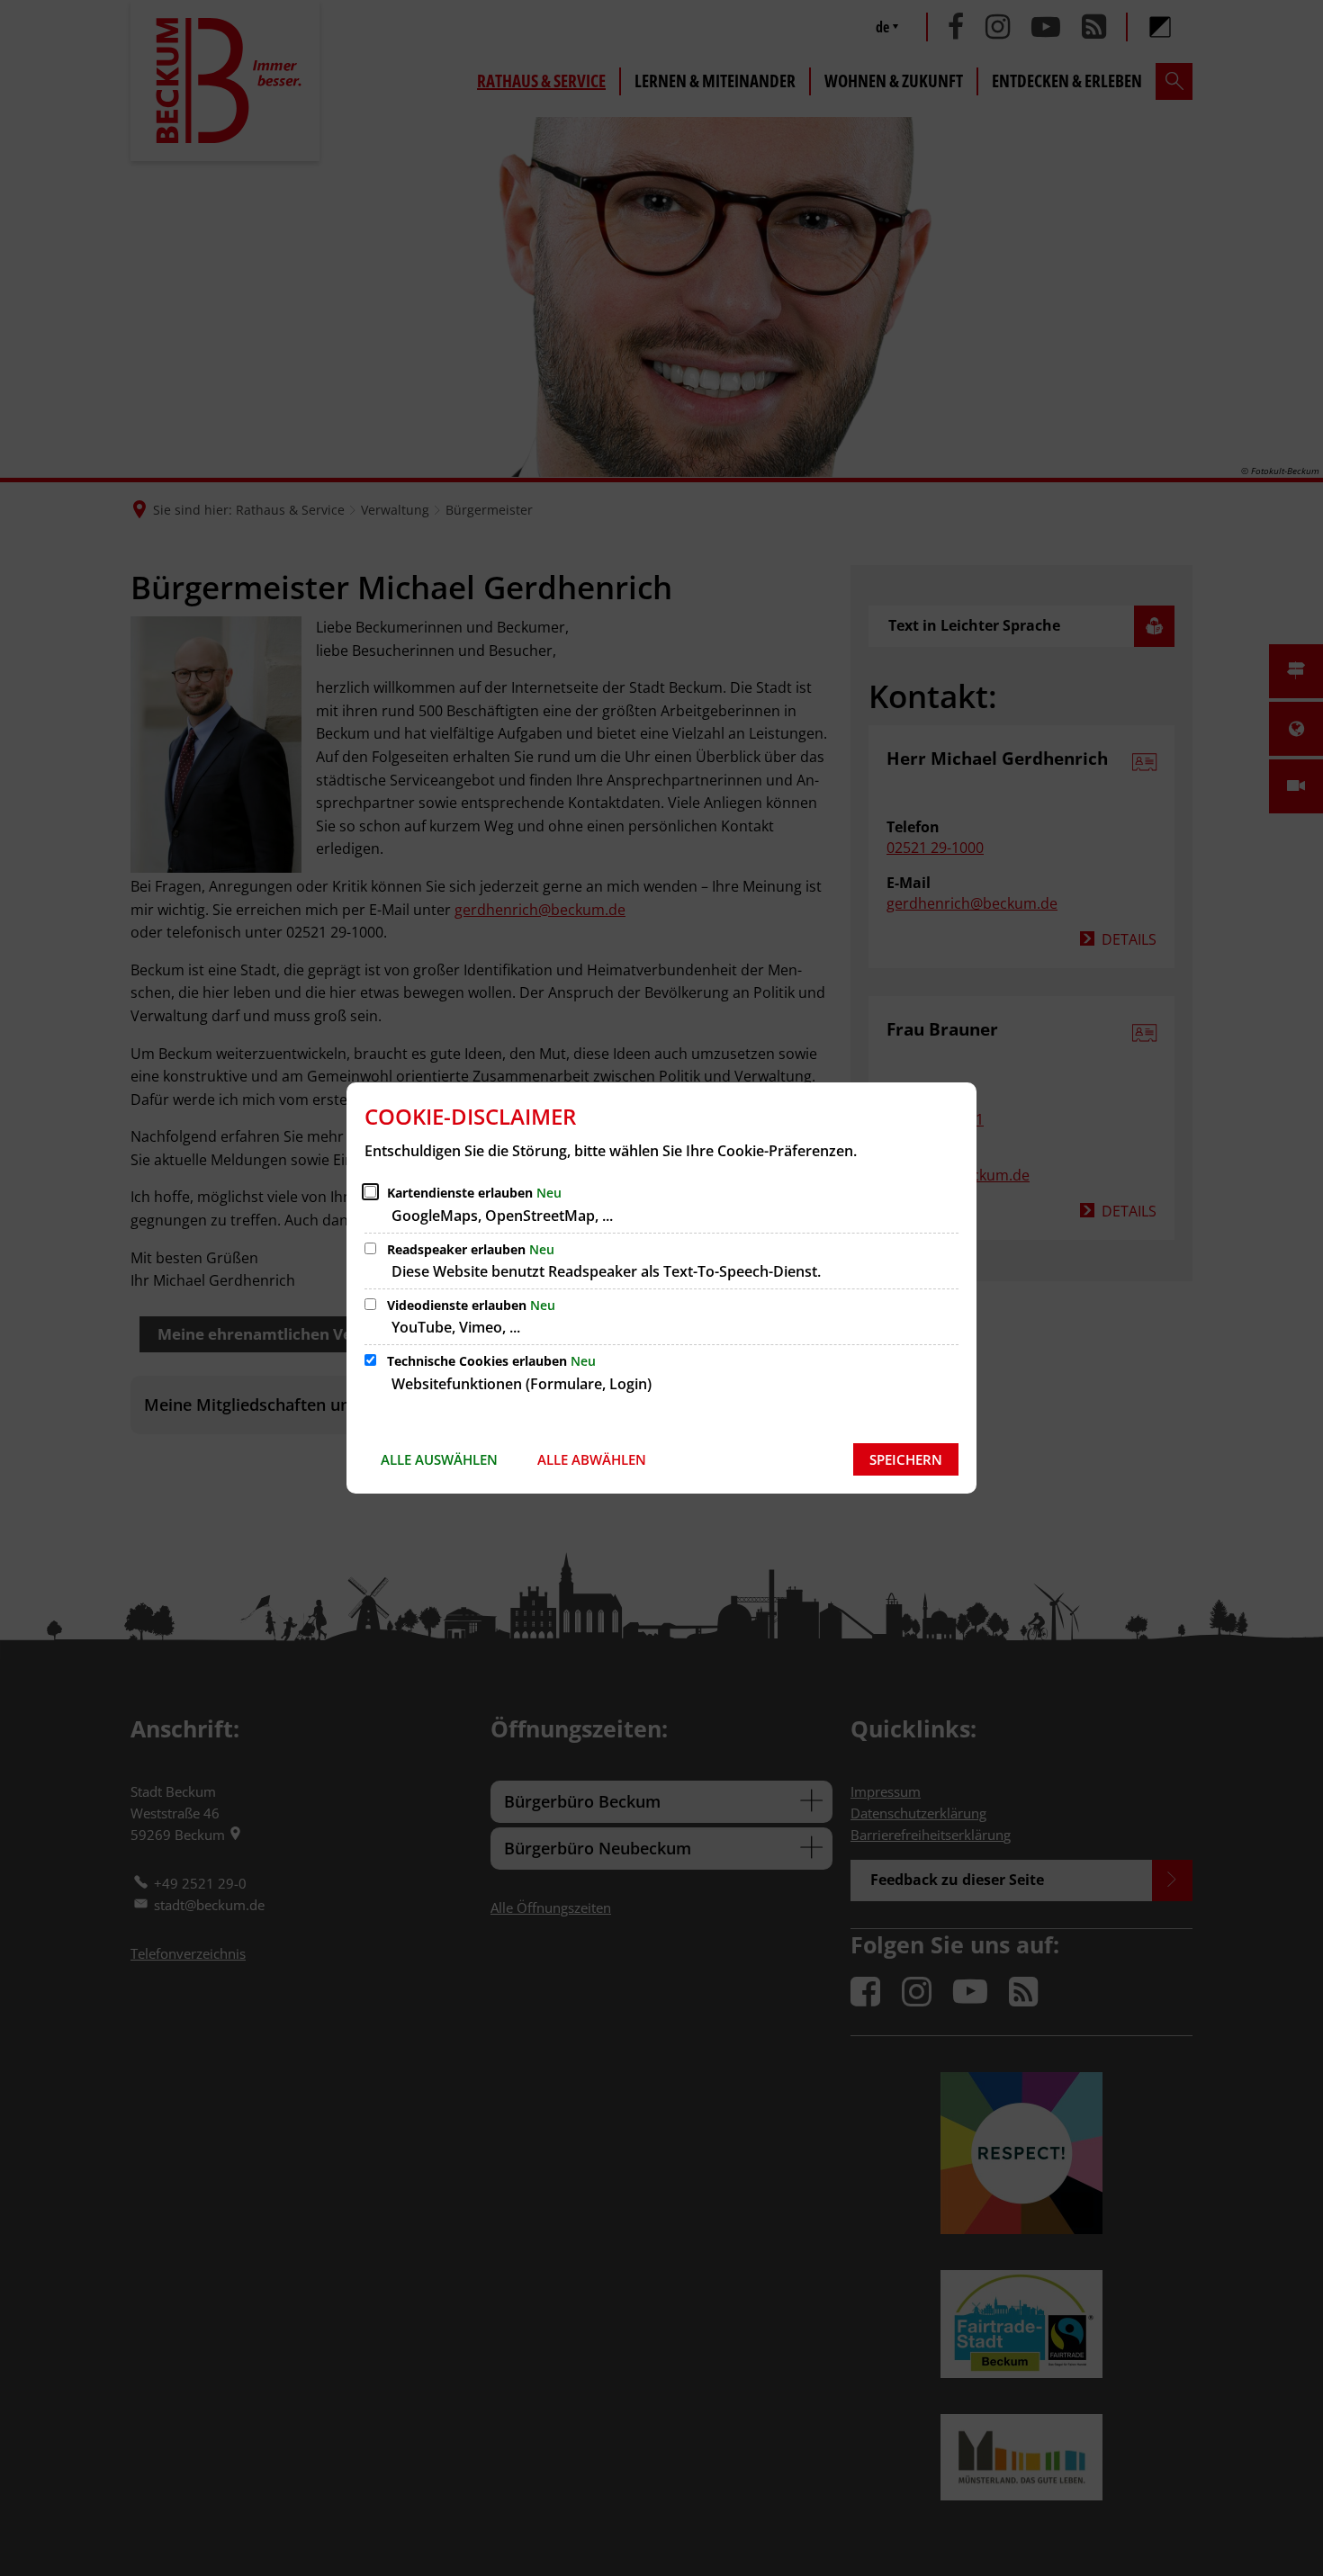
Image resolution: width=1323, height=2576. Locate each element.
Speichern (906, 1459)
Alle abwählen (592, 1459)
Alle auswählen (439, 1459)
